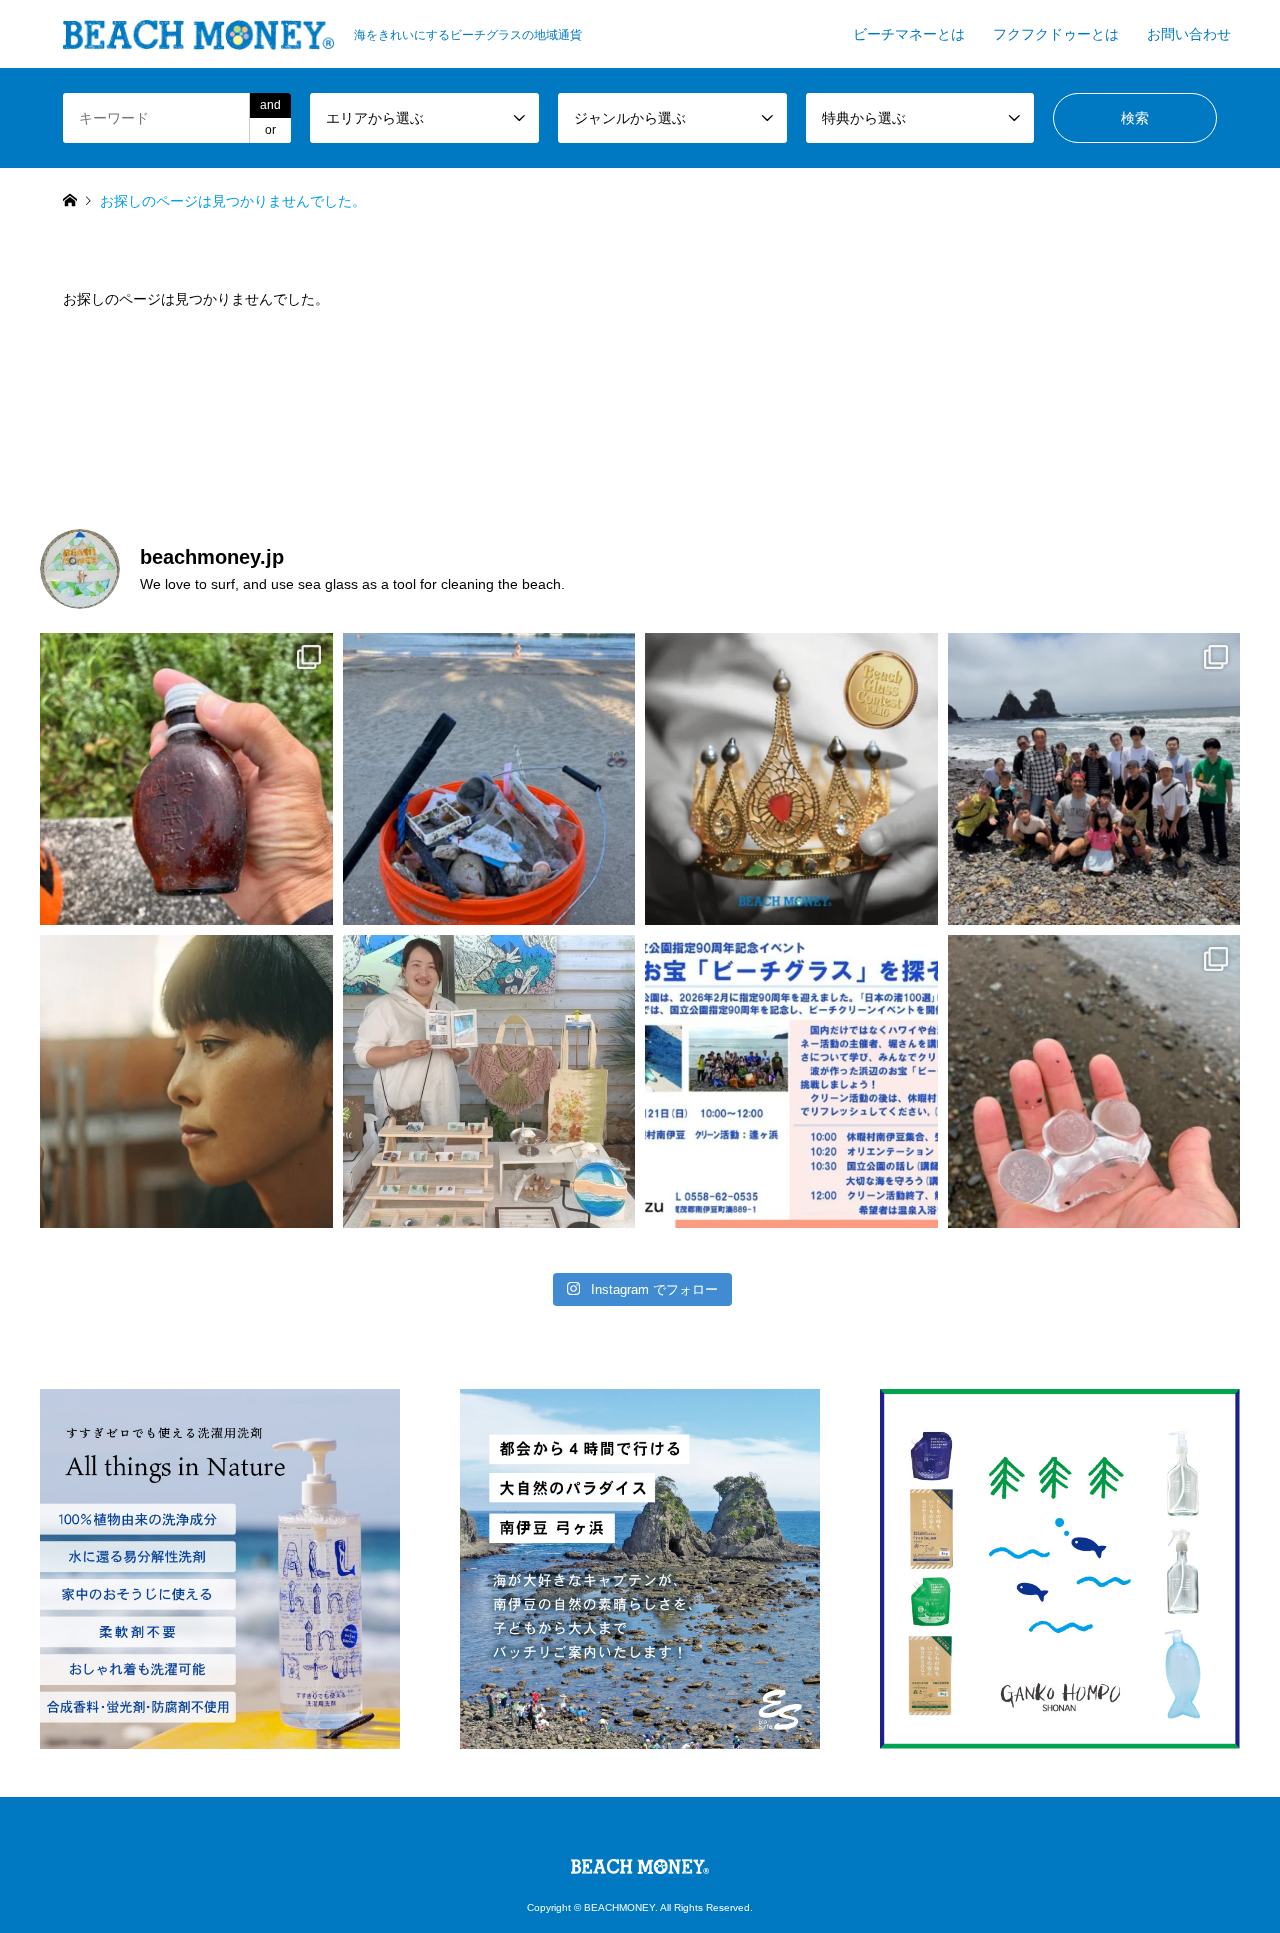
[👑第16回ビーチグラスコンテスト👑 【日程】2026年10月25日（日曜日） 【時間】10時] (791, 779)
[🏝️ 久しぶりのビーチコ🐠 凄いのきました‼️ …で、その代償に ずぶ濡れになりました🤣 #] (1094, 1081)
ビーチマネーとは (909, 34)
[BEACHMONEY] (640, 1861)
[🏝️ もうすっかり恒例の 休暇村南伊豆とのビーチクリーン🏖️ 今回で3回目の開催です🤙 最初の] (791, 1081)
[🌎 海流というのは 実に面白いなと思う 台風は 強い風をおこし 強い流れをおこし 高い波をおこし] (489, 779)
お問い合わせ (1189, 34)
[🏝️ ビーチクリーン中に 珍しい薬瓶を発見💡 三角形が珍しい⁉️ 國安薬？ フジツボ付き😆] (186, 779)
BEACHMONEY (619, 1907)
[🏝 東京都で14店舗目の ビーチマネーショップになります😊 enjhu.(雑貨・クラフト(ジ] (186, 1081)
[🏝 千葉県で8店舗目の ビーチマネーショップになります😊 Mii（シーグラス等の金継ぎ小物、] (489, 1081)
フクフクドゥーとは (1056, 34)
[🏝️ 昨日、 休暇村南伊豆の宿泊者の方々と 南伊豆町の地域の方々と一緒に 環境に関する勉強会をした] (1094, 779)
